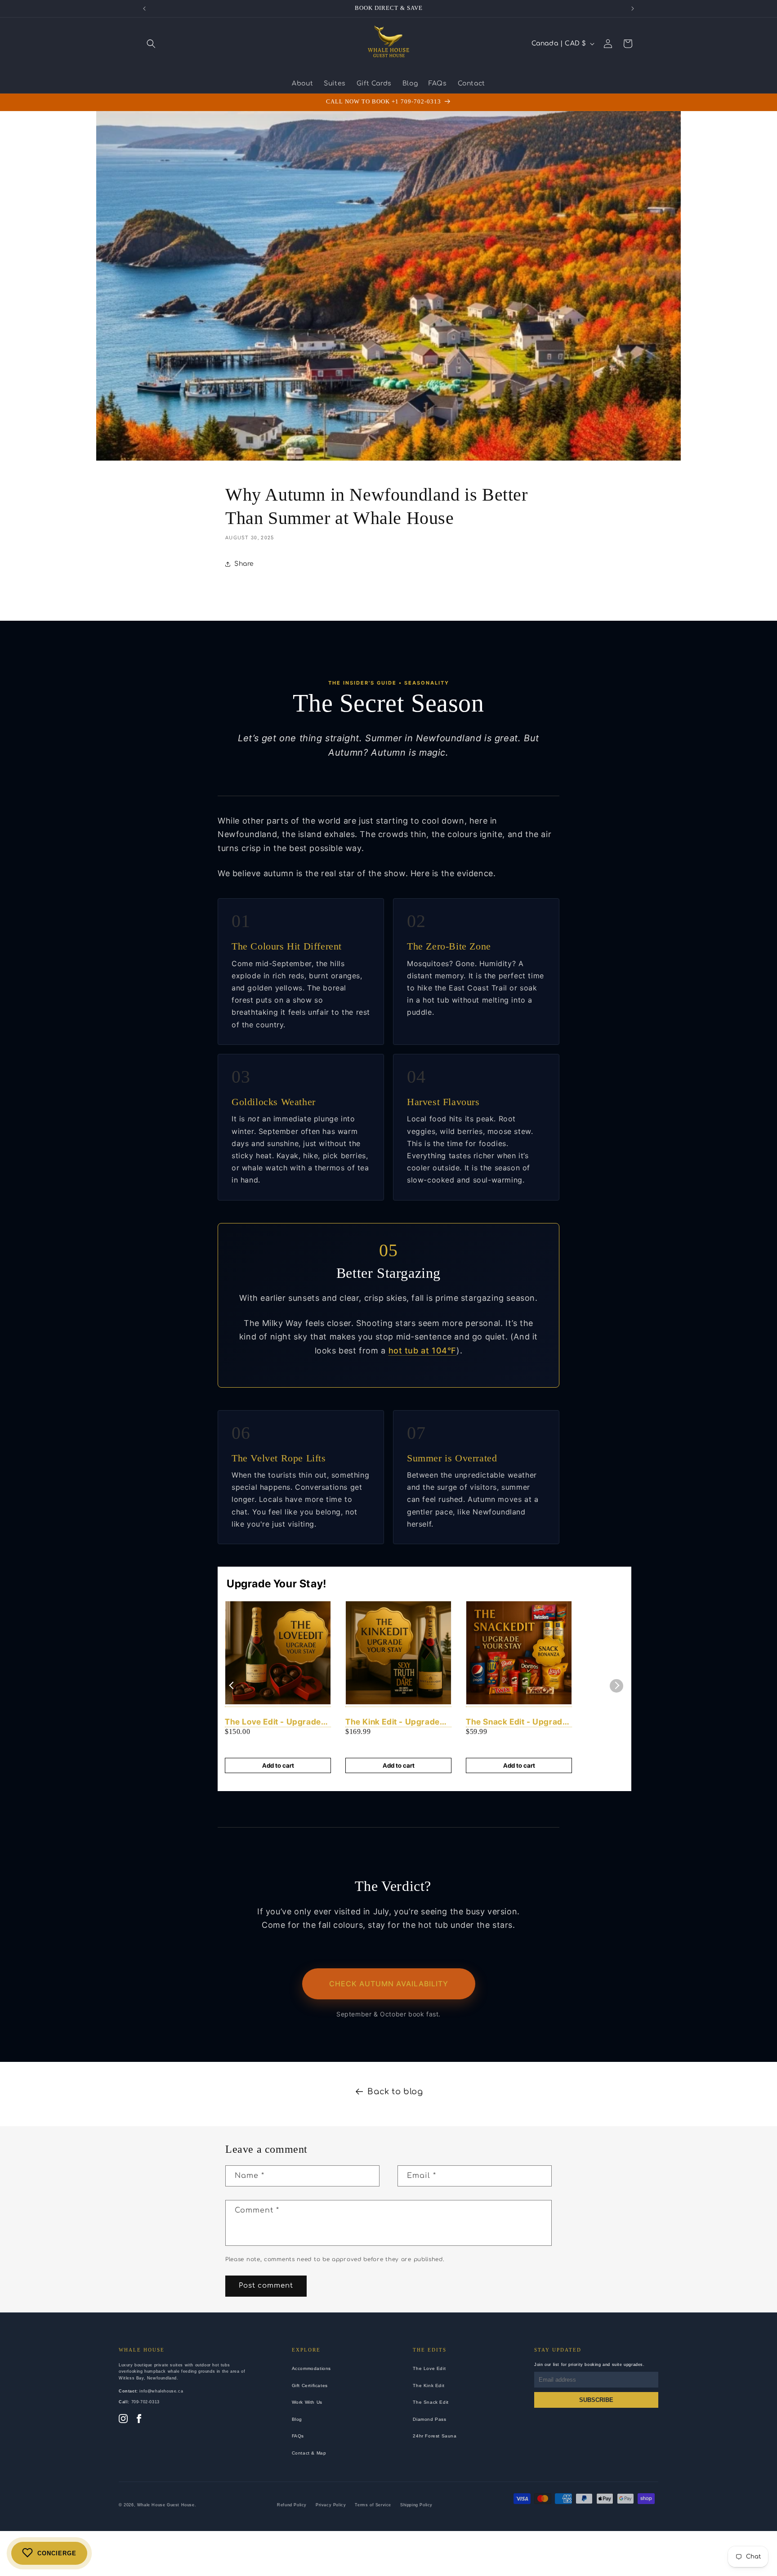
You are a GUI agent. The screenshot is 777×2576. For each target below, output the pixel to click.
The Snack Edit (431, 2402)
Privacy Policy (331, 2505)
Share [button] (244, 564)
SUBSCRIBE (596, 2400)
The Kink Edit (429, 2386)
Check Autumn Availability (389, 1984)
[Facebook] (139, 2419)
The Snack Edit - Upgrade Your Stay (516, 1722)
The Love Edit (429, 2368)
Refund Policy (292, 2505)
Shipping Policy (416, 2505)
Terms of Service (373, 2505)
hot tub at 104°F (423, 1351)
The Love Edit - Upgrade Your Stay (273, 1722)
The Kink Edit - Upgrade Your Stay (393, 1722)
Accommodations (311, 2368)
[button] (151, 44)
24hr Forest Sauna (435, 2436)
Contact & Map (309, 2453)
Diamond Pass (429, 2419)
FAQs (298, 2436)
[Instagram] (123, 2419)
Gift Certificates (310, 2386)
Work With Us (307, 2402)
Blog (297, 2419)
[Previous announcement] (144, 9)
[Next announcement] (633, 9)
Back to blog (395, 2092)
